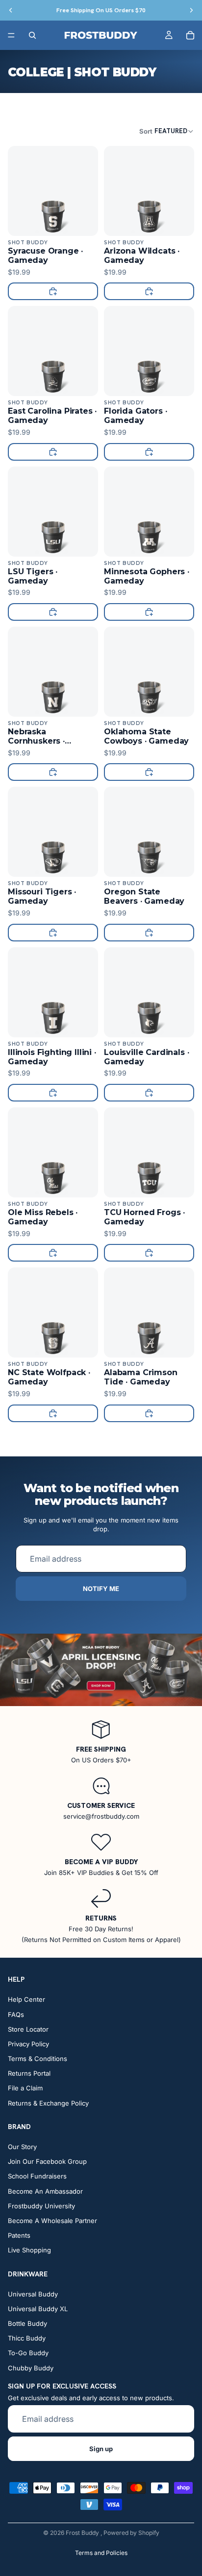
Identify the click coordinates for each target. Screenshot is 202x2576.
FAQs (16, 2014)
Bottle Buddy (27, 2323)
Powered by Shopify (131, 2533)
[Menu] (11, 35)
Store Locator (28, 2029)
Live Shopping (29, 2250)
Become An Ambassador (45, 2191)
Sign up (101, 2449)
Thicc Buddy (27, 2339)
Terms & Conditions (38, 2059)
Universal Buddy (33, 2294)
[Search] (32, 35)
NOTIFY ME (101, 1589)
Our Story (22, 2147)
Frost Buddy (83, 2533)
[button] (167, 131)
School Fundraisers (37, 2177)
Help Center (26, 2000)
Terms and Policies (101, 2553)
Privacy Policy (28, 2044)
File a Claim (25, 2088)
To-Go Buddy (28, 2353)
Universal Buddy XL (38, 2309)
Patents (19, 2235)
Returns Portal (29, 2074)
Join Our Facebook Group (47, 2162)
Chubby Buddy (31, 2368)
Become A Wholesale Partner (52, 2221)
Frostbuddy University (41, 2206)
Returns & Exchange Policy (48, 2103)
